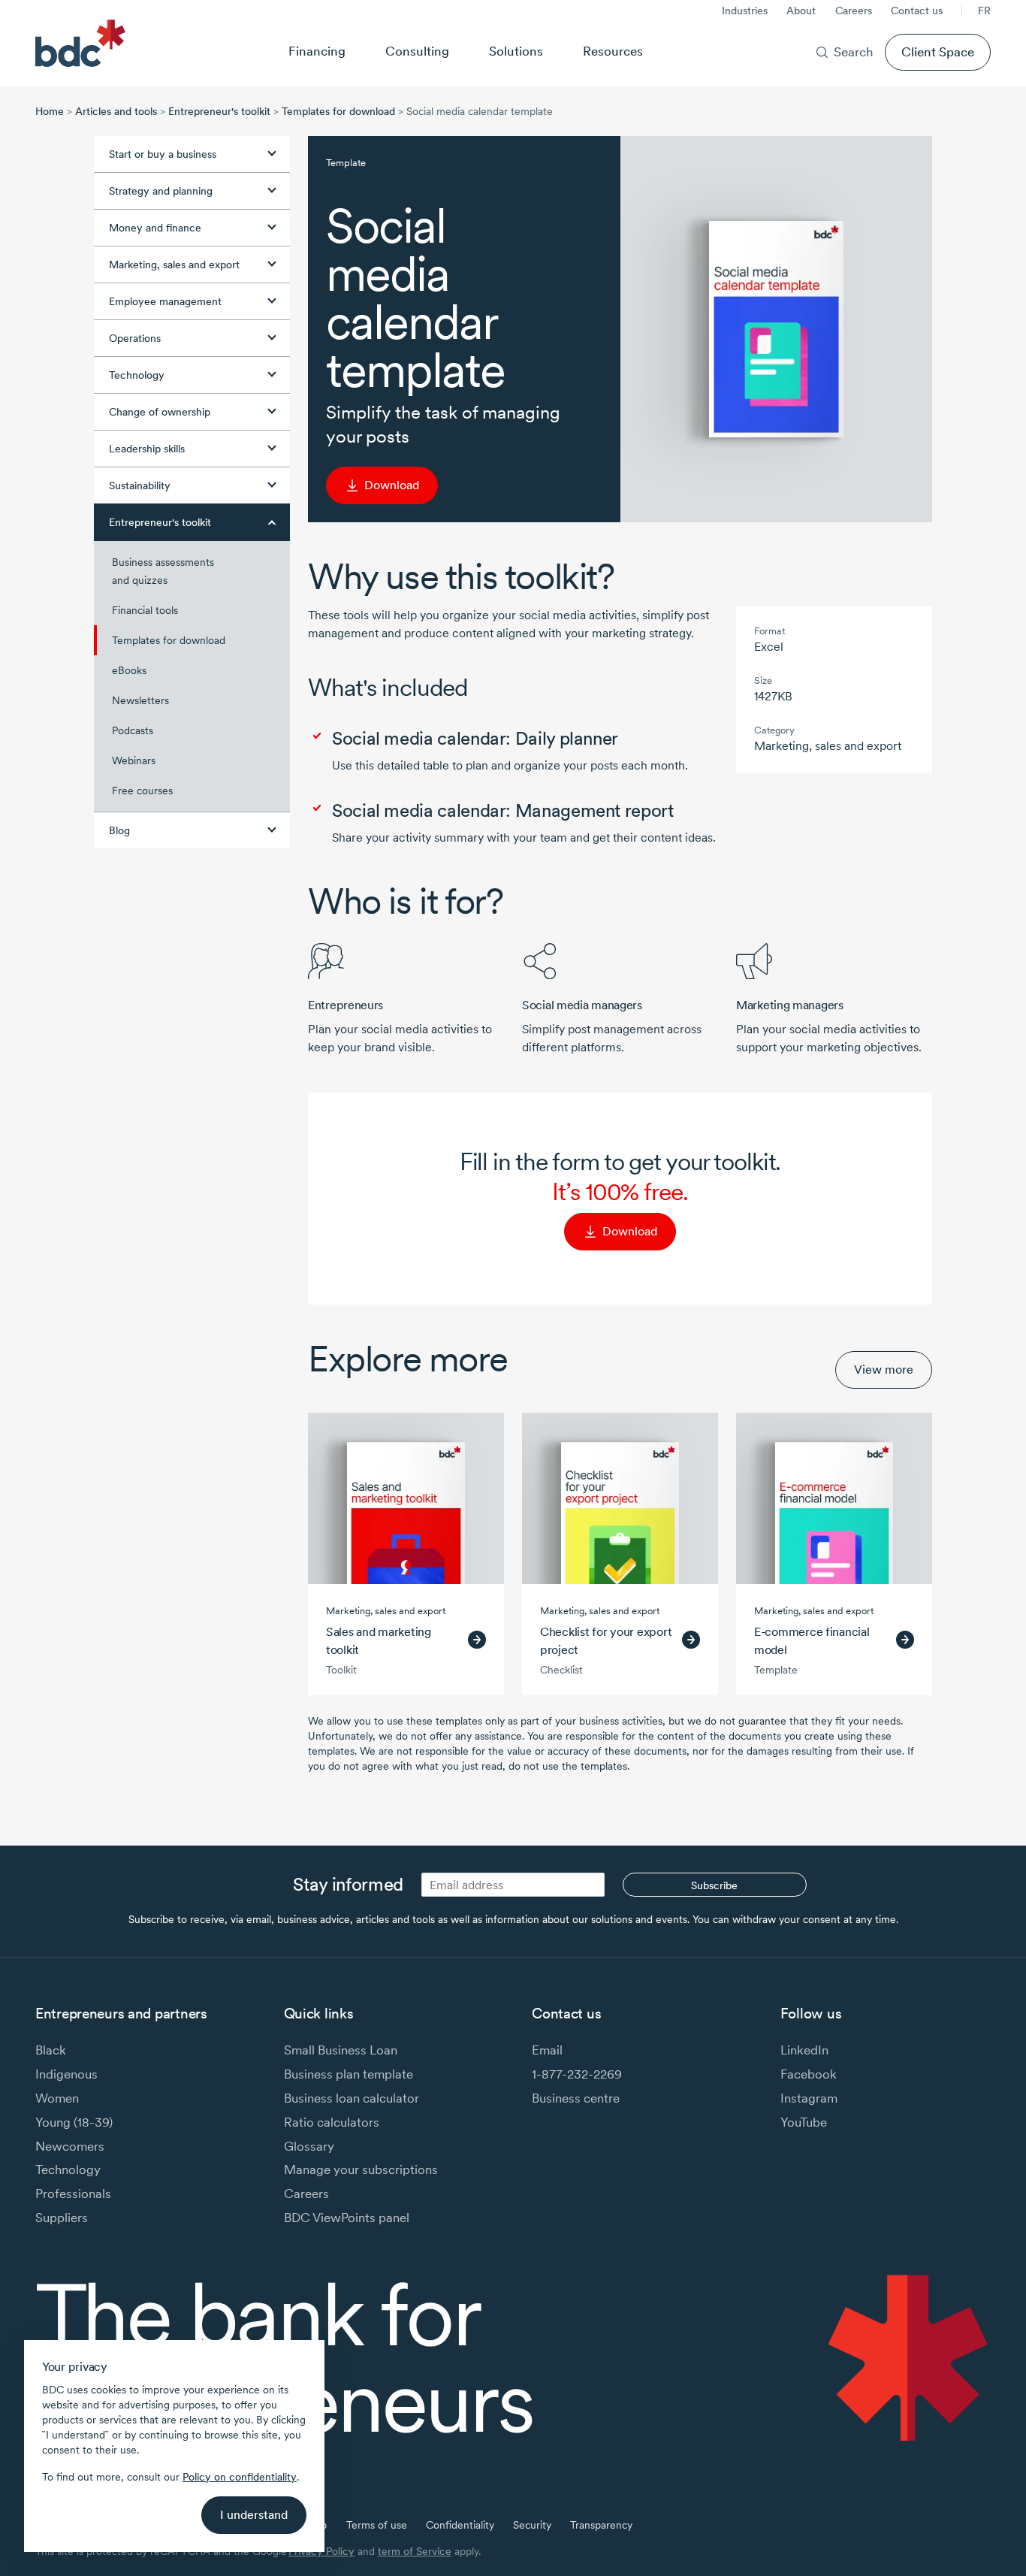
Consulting (417, 51)
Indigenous (66, 2074)
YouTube (804, 2122)
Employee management (165, 301)
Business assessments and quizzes (163, 571)
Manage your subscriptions (361, 2169)
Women (57, 2098)
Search (854, 51)
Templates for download (338, 111)
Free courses (142, 791)
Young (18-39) (74, 2122)
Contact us (917, 11)
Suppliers (62, 2217)
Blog (119, 830)
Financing (317, 51)
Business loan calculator (352, 2098)
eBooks (129, 670)
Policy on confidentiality (240, 2477)
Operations (135, 338)
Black (51, 2050)
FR (984, 11)
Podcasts (133, 730)
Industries (745, 11)
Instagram (809, 2098)
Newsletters (140, 700)
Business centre (576, 2098)
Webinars (134, 760)
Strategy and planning (161, 191)
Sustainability (140, 485)
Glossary (309, 2146)
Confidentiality (460, 2525)
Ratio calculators (332, 2122)
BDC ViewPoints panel (347, 2217)
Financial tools (145, 610)
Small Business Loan (341, 2050)
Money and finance (155, 228)
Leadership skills (147, 449)
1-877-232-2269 (577, 2074)
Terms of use (377, 2525)
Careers (854, 11)
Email (547, 2050)
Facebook (809, 2074)
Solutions (516, 51)
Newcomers (70, 2146)
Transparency (601, 2525)
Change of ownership (160, 412)
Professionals (73, 2193)
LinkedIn (804, 2050)
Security (532, 2525)
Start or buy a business (163, 154)
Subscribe (714, 1885)
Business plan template (349, 2074)
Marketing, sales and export (174, 265)
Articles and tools (116, 111)
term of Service (415, 2551)
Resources (613, 51)
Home (50, 111)
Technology (137, 375)
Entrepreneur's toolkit (219, 111)
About (801, 11)
